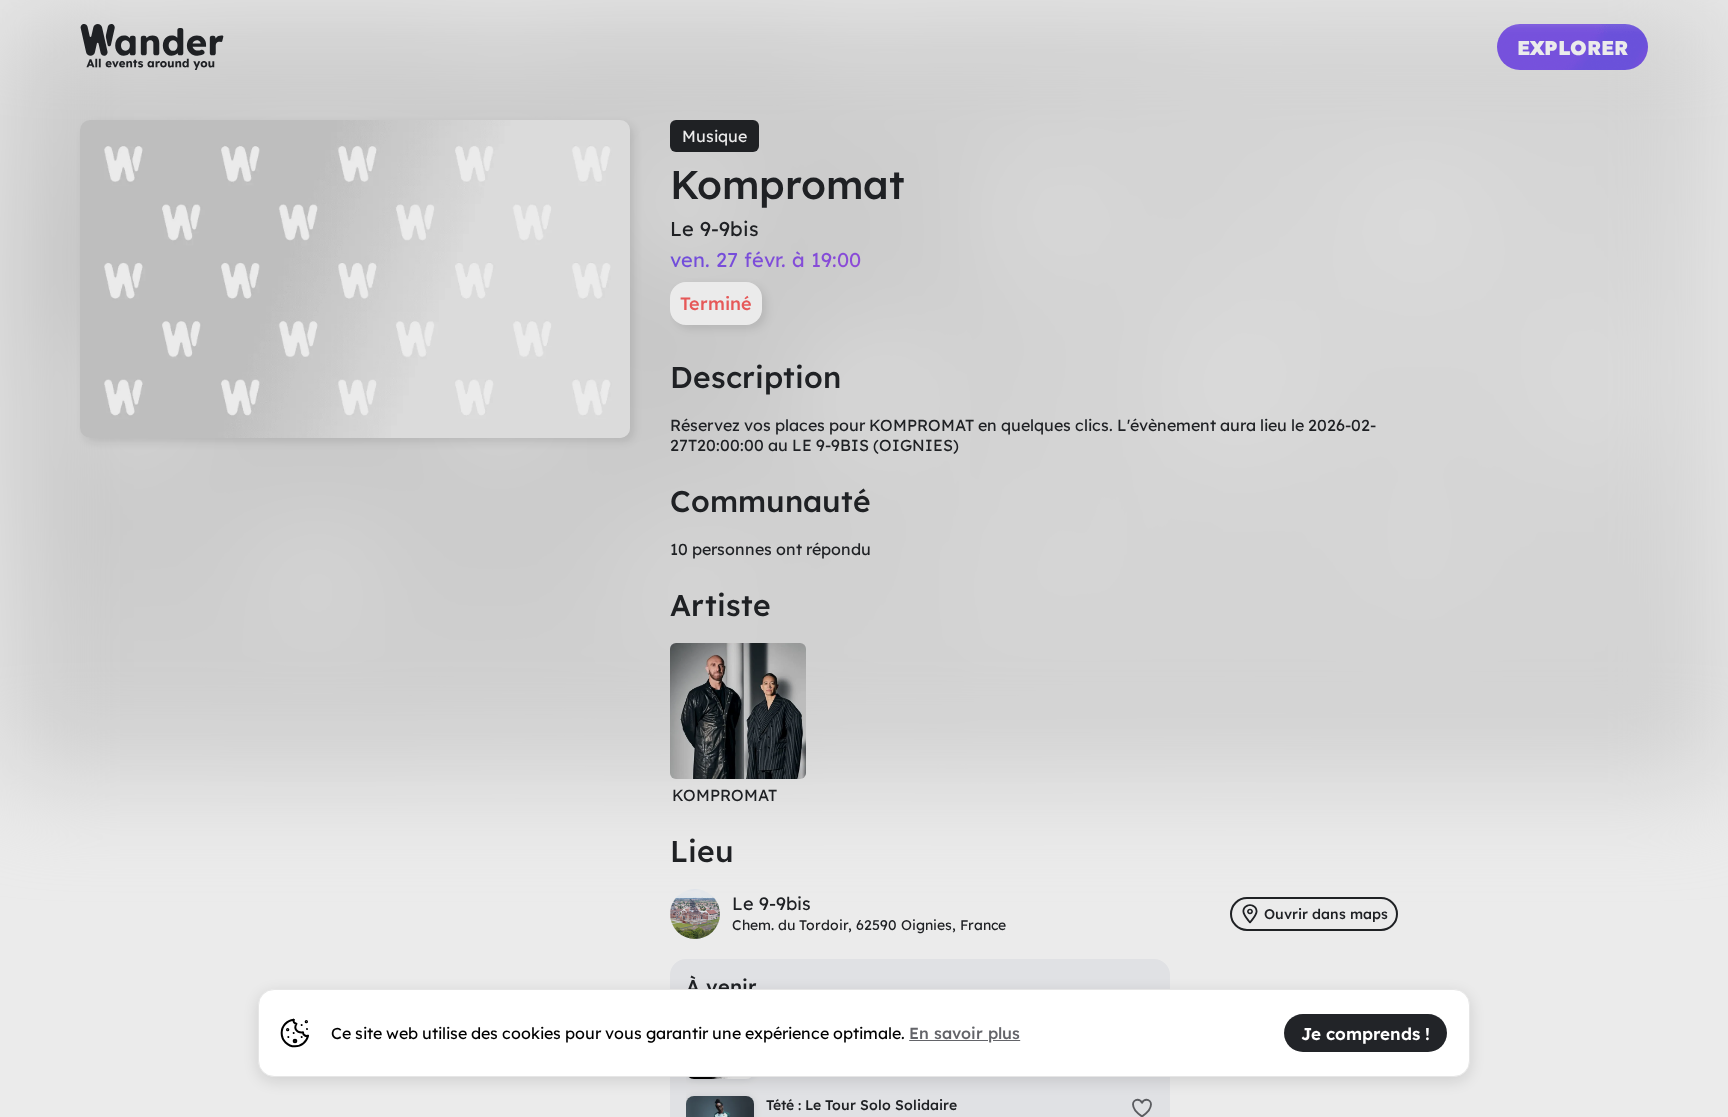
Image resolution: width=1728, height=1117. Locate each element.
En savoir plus (964, 1033)
